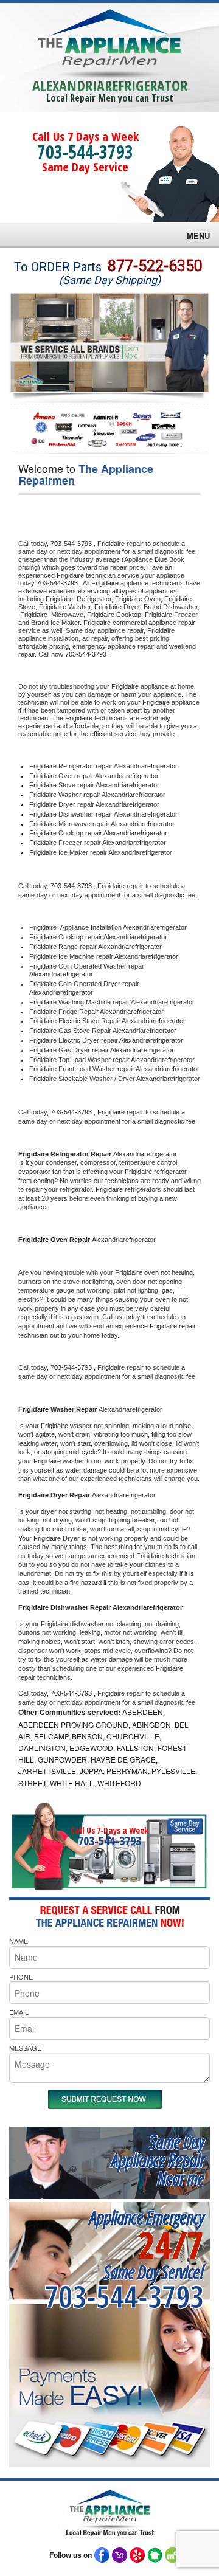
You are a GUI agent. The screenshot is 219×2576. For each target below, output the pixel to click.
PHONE (21, 1977)
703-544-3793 (85, 152)
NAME (19, 1941)
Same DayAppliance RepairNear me (158, 2160)
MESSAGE (25, 2048)
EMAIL (19, 2012)
